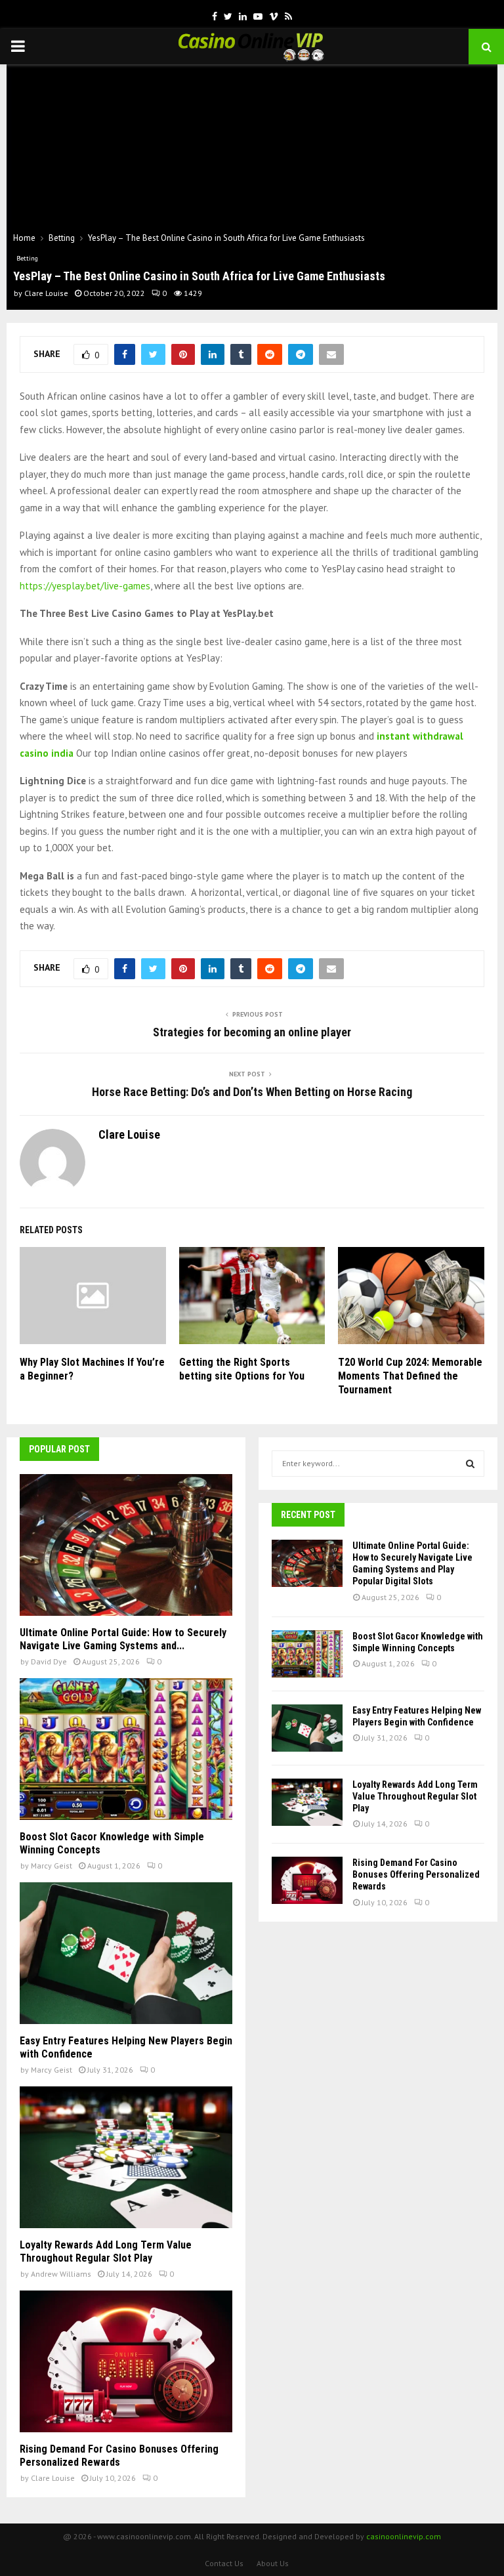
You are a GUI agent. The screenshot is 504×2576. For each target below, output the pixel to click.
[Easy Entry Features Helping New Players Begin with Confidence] (126, 1953)
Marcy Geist (52, 1866)
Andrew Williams (61, 2274)
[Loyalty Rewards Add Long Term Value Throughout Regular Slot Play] (126, 2157)
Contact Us (224, 2563)
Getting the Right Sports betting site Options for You (242, 1369)
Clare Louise (46, 293)
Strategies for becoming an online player (252, 1032)
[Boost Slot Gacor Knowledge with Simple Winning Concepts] (126, 1749)
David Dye (49, 1661)
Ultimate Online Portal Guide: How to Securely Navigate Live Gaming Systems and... (123, 1639)
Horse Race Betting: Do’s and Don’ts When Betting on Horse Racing (252, 1092)
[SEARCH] (470, 1464)
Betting (27, 258)
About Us (273, 2563)
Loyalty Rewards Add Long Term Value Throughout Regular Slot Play (106, 2251)
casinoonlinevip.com (404, 2536)
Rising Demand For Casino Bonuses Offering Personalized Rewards (119, 2456)
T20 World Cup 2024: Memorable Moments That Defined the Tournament (410, 1376)
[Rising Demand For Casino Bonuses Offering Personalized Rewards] (126, 2361)
